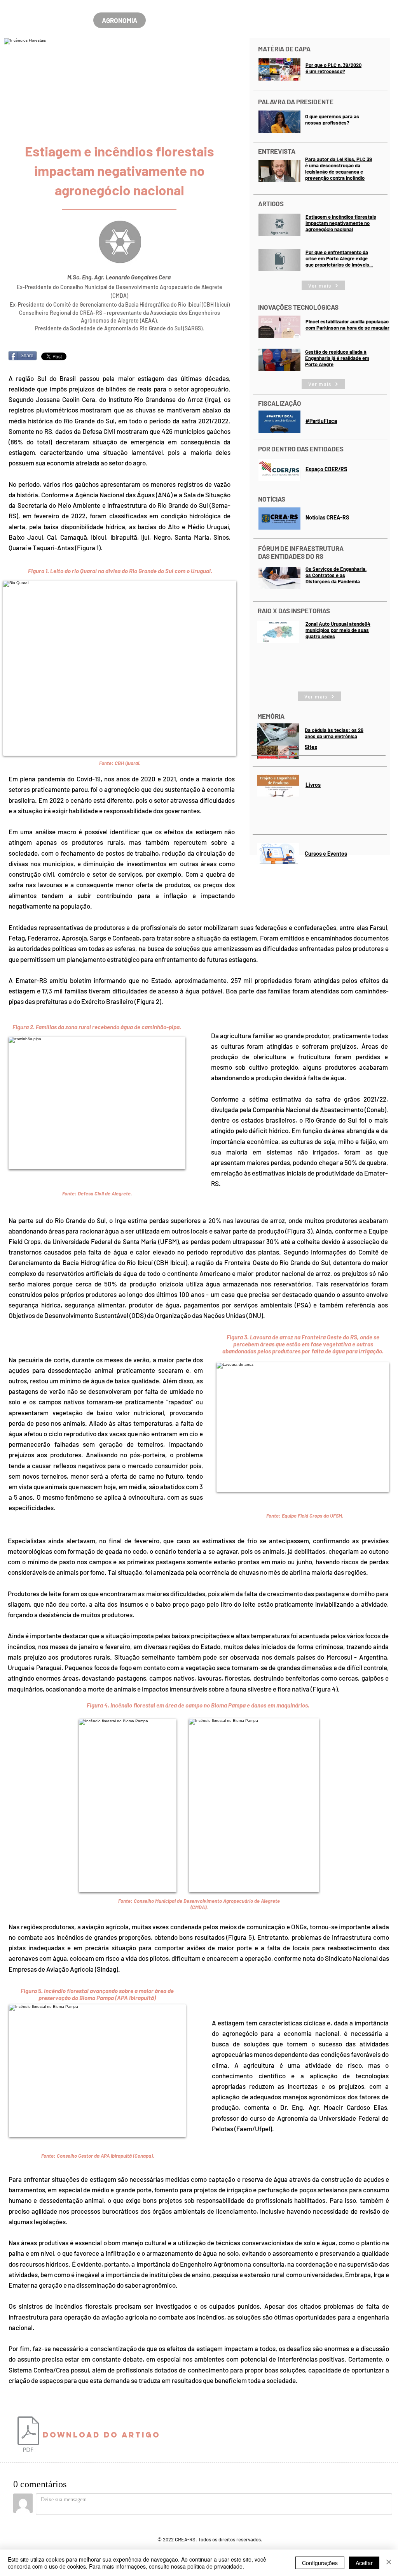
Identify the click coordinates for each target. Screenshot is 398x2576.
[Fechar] (389, 2563)
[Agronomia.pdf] (28, 2435)
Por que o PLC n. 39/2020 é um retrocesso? (333, 68)
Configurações (320, 2563)
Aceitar (364, 2563)
